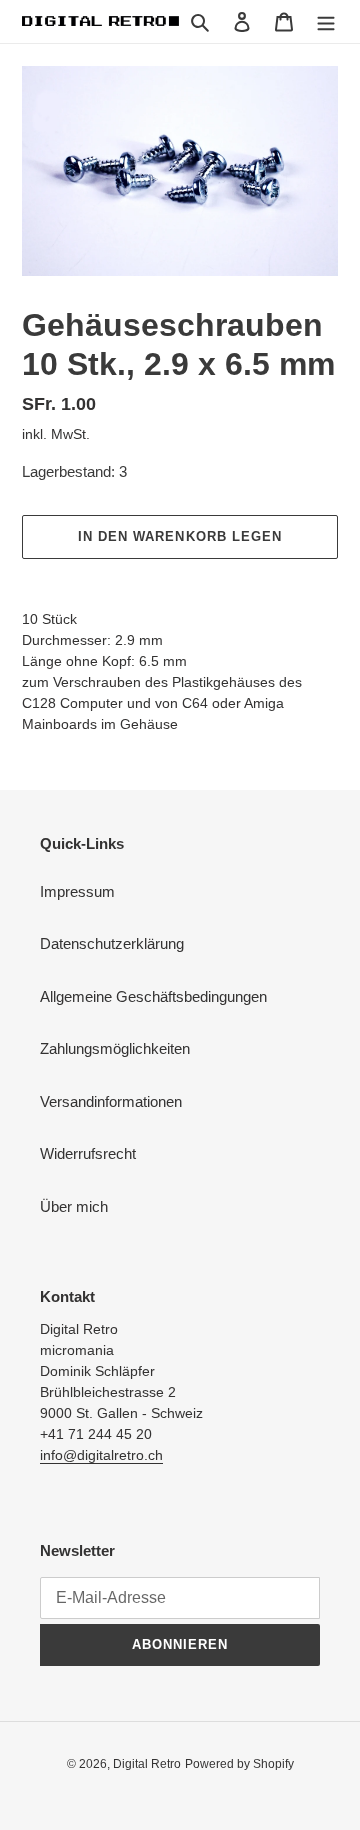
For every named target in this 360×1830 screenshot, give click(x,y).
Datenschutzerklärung (112, 943)
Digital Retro (147, 1764)
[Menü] (326, 21)
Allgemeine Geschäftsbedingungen (153, 996)
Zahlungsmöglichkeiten (115, 1048)
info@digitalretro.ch (101, 1455)
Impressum (77, 891)
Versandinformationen (111, 1101)
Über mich (74, 1206)
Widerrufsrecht (88, 1153)
